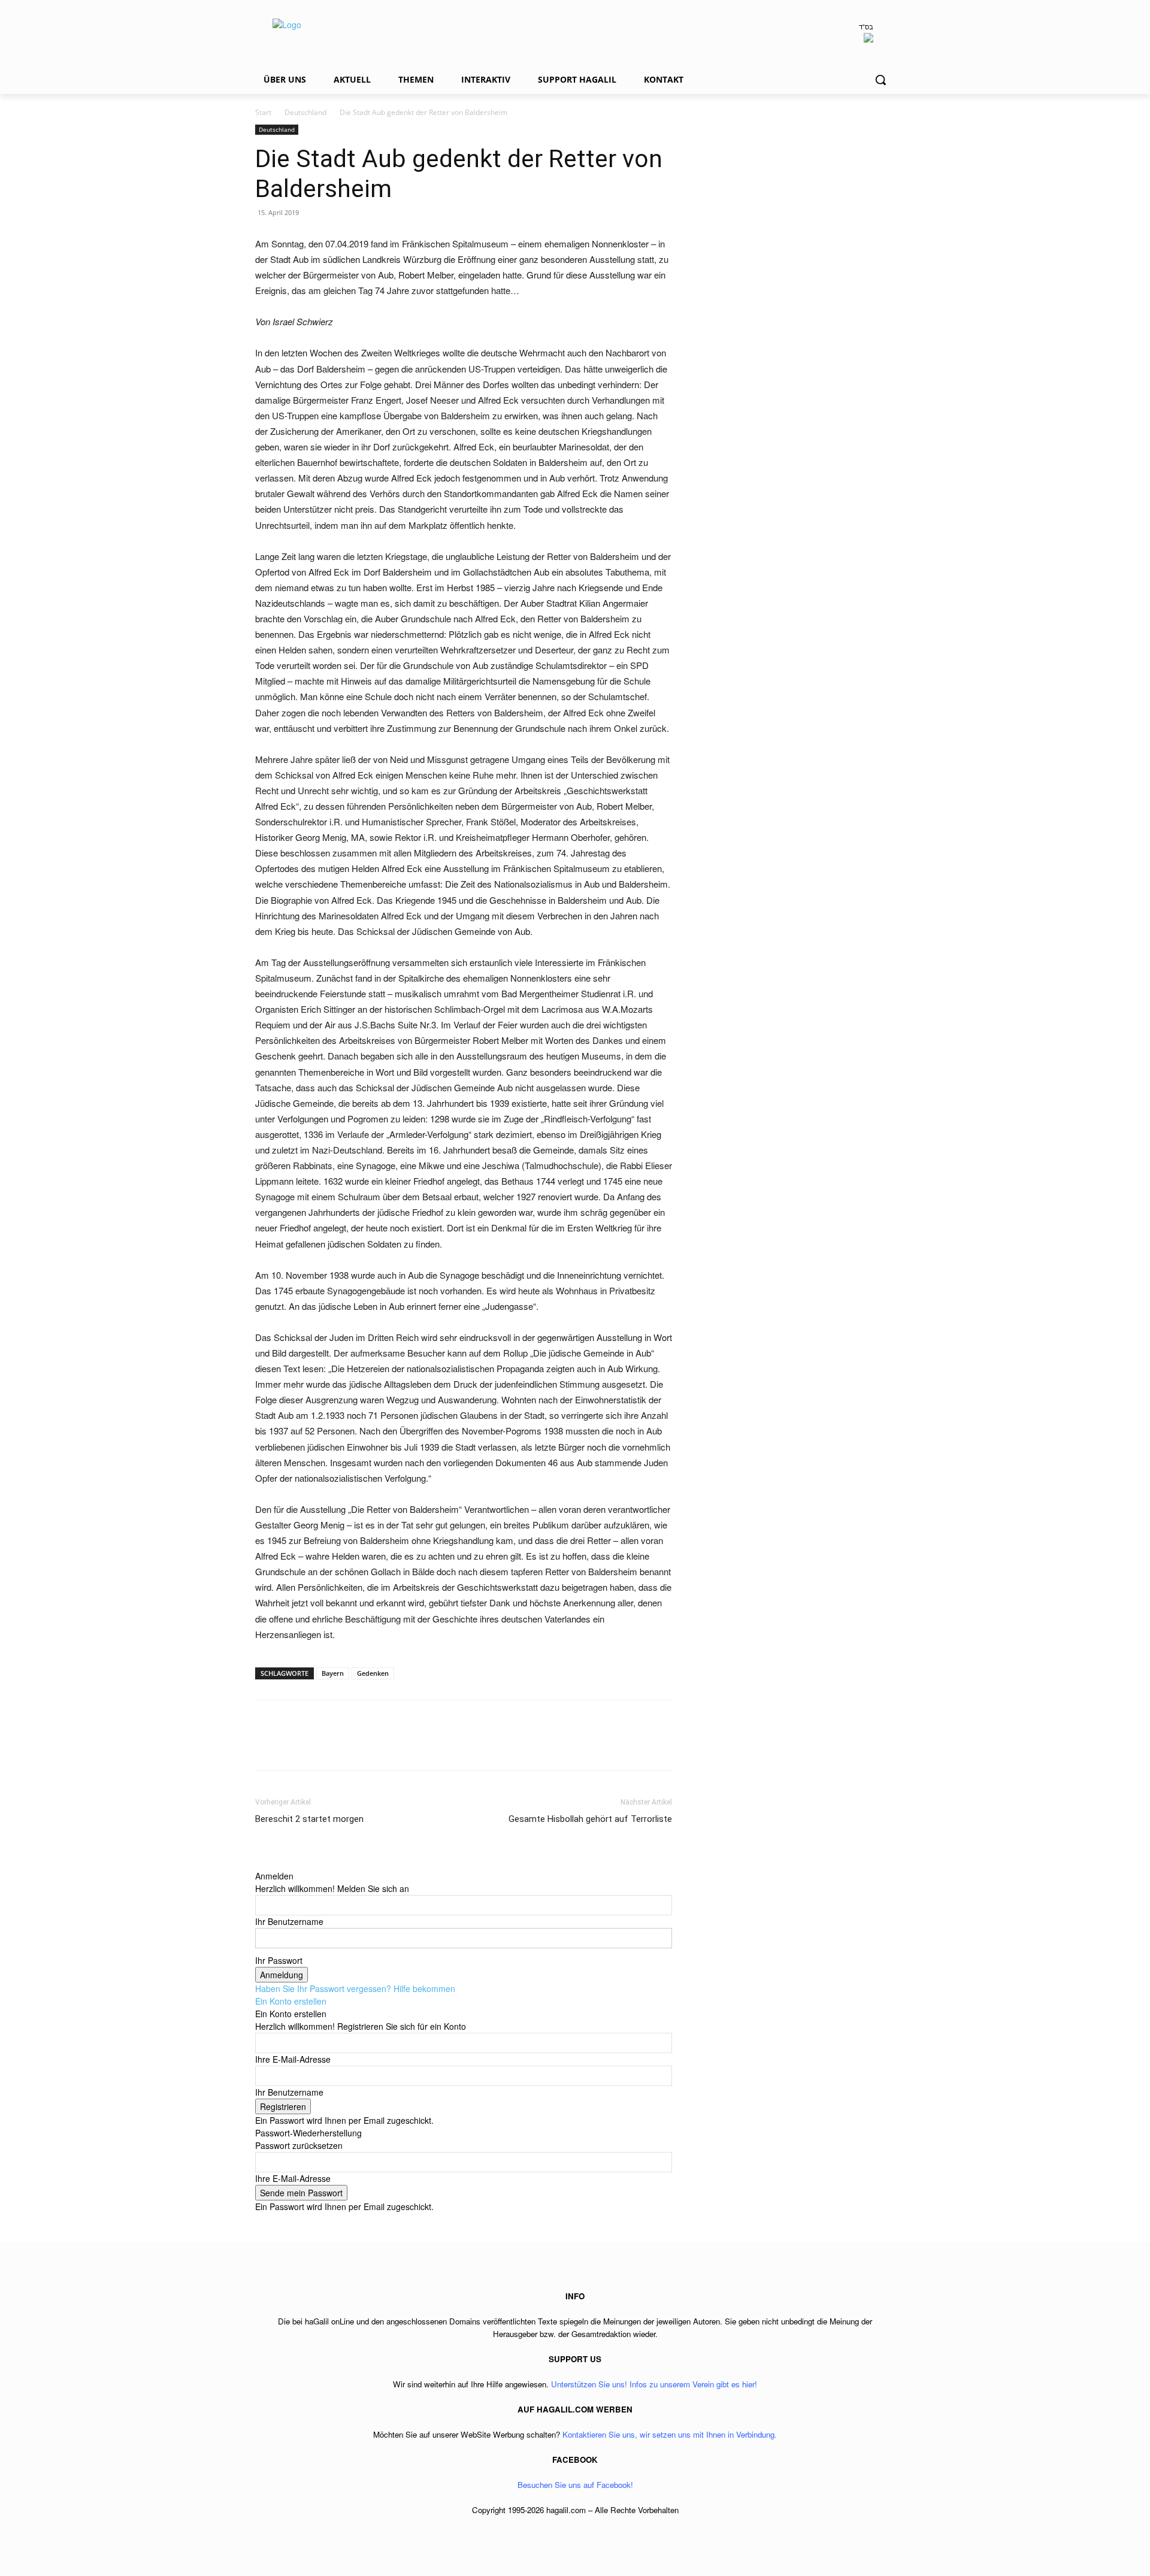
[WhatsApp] (322, 1746)
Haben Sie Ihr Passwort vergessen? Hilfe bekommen (355, 1988)
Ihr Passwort (279, 1960)
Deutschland (305, 112)
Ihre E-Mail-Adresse (293, 2059)
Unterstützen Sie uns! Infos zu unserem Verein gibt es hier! (654, 2384)
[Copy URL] (405, 1746)
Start (263, 112)
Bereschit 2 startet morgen (309, 1819)
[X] (295, 1746)
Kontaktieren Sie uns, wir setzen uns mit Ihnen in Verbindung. (670, 2434)
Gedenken (373, 1673)
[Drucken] (377, 1746)
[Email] (350, 1746)
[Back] (258, 1863)
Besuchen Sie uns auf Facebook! (575, 2485)
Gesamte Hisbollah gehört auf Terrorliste (590, 1819)
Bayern (333, 1673)
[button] (880, 80)
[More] (433, 1746)
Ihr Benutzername (289, 1921)
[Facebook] (267, 1746)
